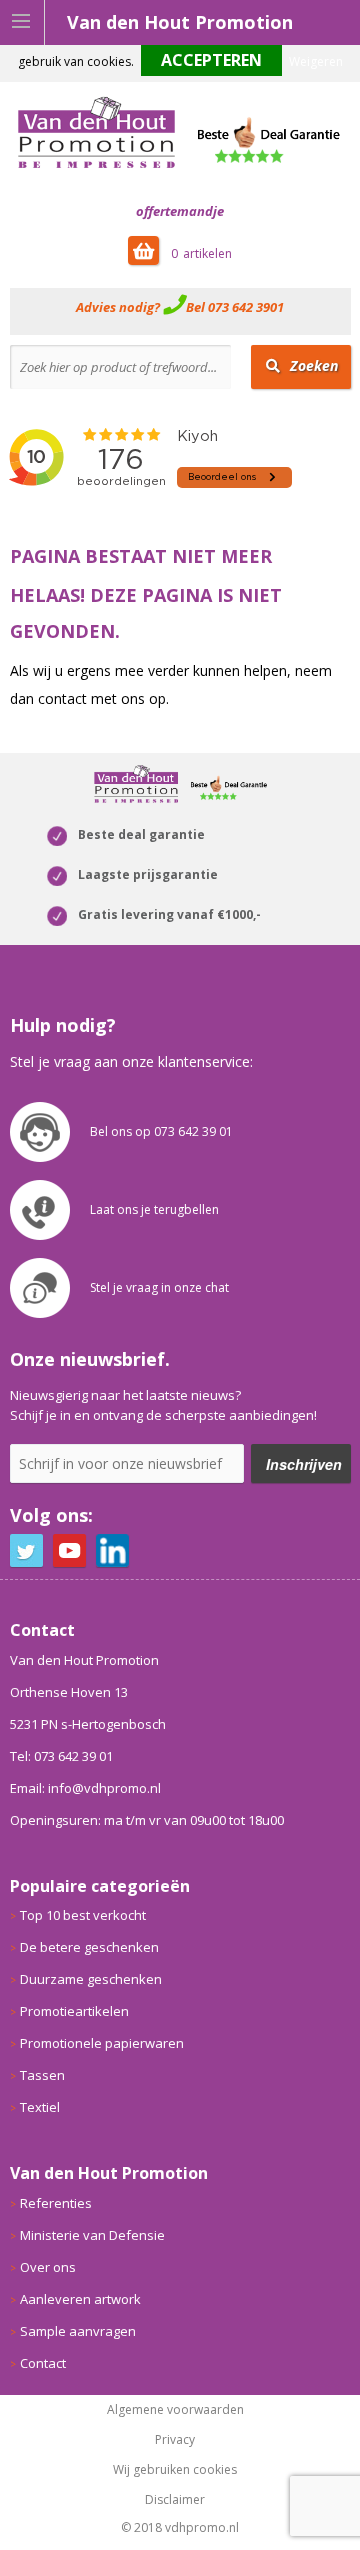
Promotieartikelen (74, 2011)
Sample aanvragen (78, 2331)
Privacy (175, 2440)
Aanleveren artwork (80, 2299)
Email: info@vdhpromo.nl (85, 1788)
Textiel (40, 2107)
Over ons (48, 2267)
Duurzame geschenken (91, 1979)
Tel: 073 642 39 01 (61, 1756)
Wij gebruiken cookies (175, 2470)
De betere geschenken (89, 1947)
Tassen (42, 2075)
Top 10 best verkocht (83, 1915)
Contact (43, 2363)
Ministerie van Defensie (92, 2235)
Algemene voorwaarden (175, 2410)
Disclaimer (175, 2500)
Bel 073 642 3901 (235, 307)
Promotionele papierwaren (102, 2043)
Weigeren (316, 61)
